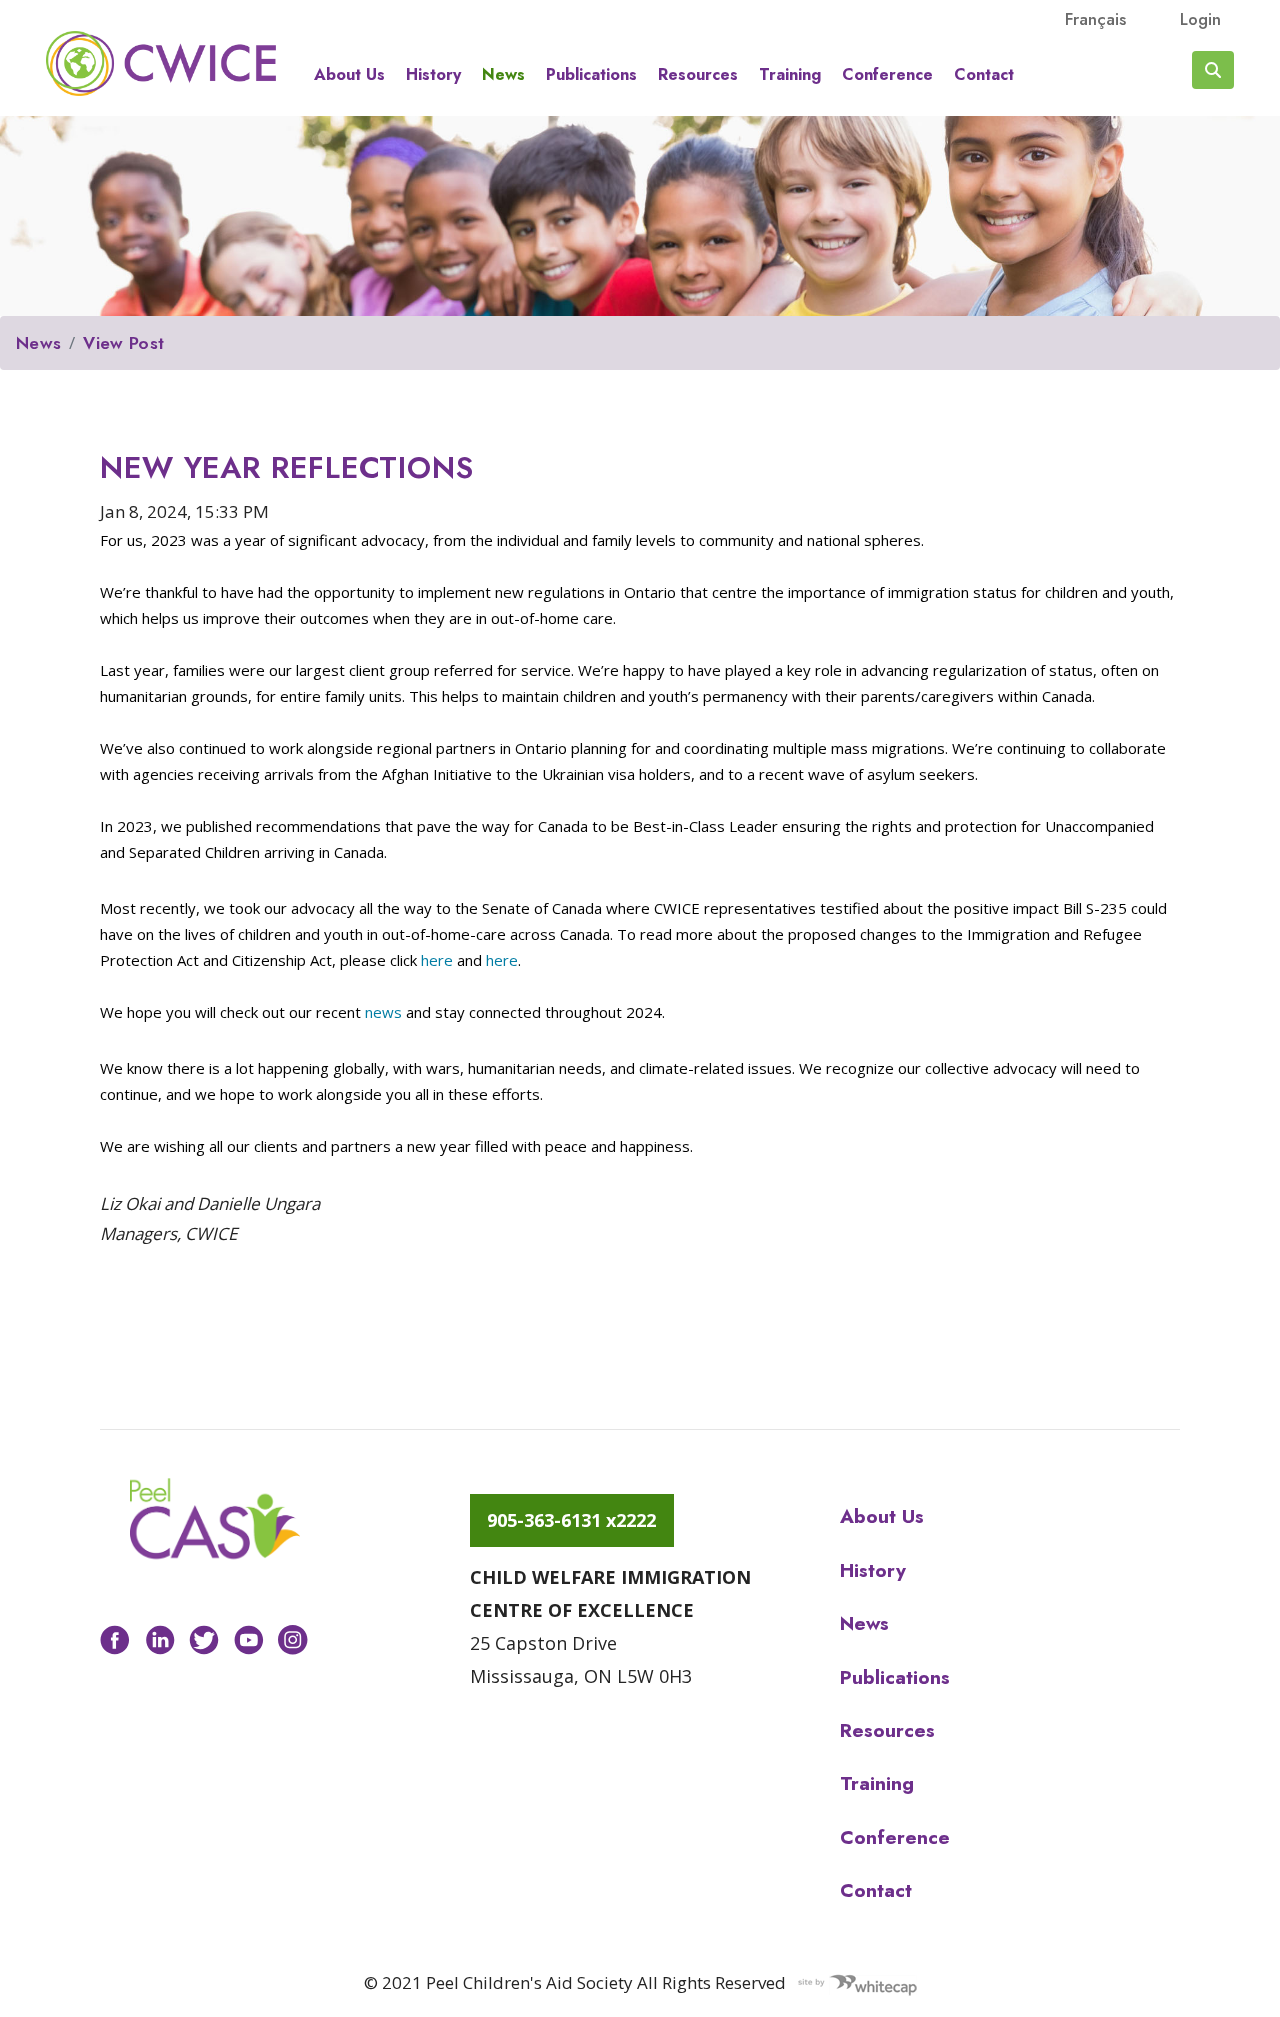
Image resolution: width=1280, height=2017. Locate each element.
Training (790, 75)
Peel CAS (161, 63)
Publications (591, 75)
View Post (123, 343)
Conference (887, 75)
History (433, 75)
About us (349, 75)
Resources (698, 75)
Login (1200, 19)
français (1095, 19)
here (439, 960)
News (503, 75)
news (385, 1012)
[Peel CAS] (215, 1519)
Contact (984, 75)
